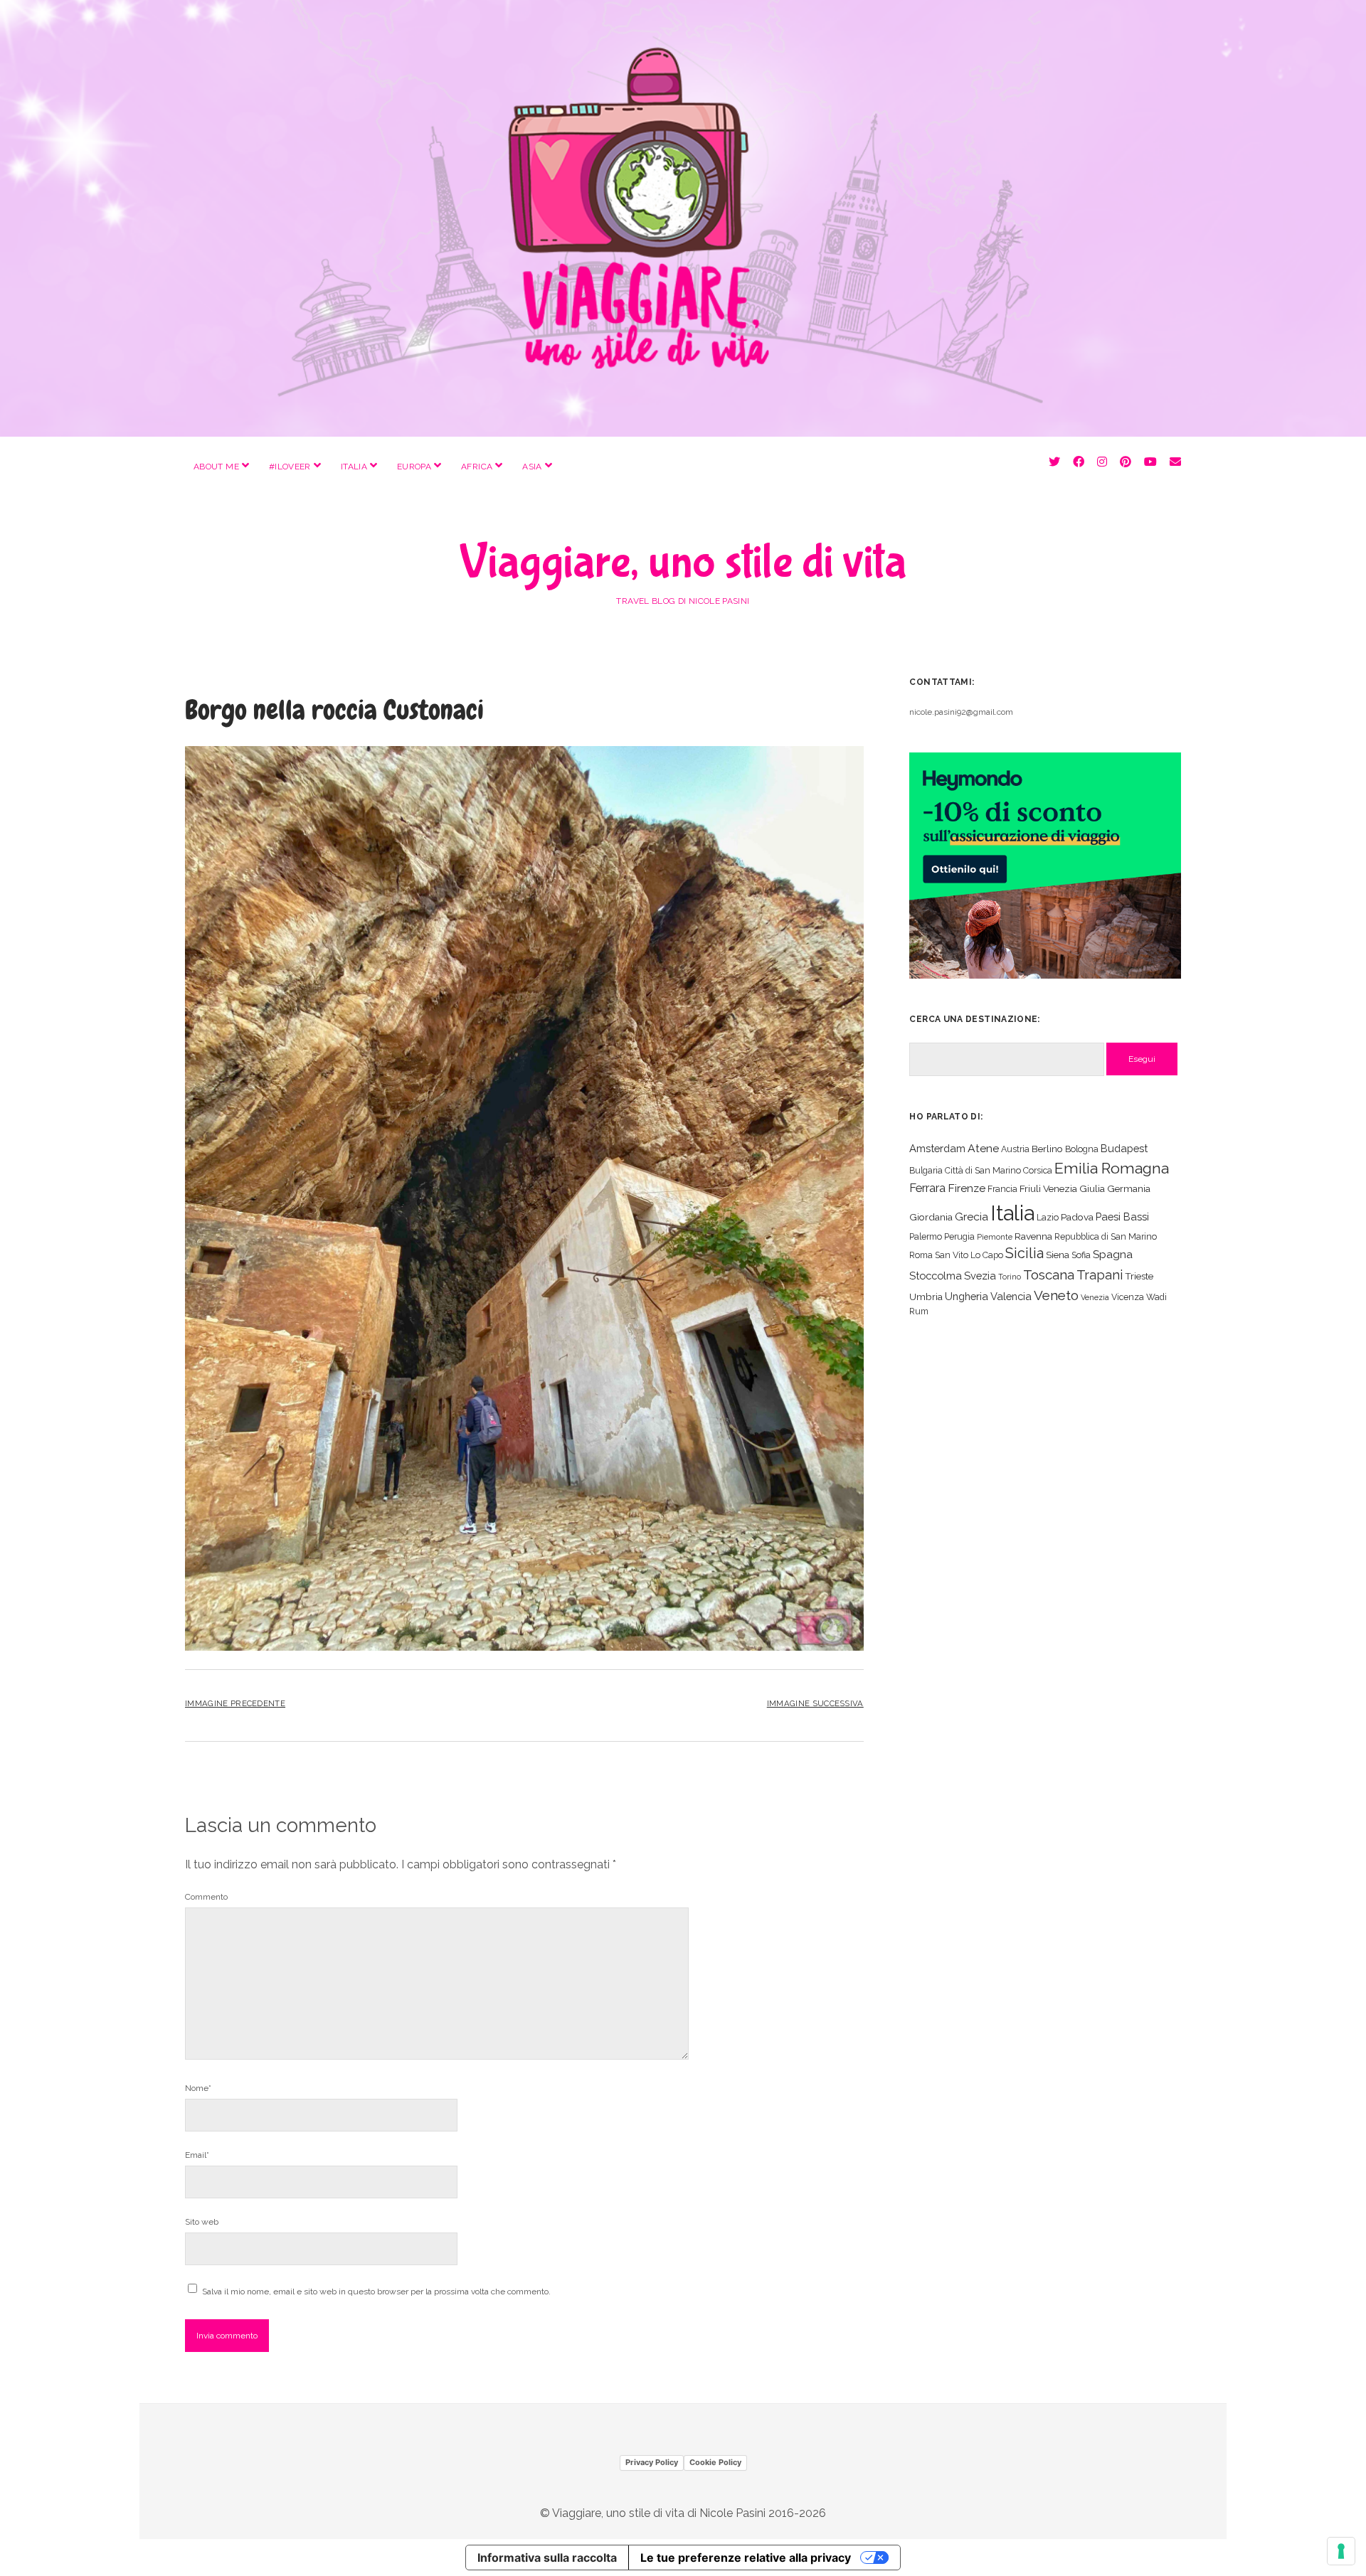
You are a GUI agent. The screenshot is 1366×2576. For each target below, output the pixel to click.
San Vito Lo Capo (969, 1255)
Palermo (926, 1236)
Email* (197, 2155)
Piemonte (995, 1237)
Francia (1002, 1189)
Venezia (1095, 1297)
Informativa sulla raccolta (547, 2558)
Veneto (1056, 1295)
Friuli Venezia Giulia (1062, 1188)
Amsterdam (937, 1148)
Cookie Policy (715, 2462)
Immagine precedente (235, 1703)
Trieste (1139, 1276)
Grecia (971, 1217)
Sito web (202, 2222)
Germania (1129, 1188)
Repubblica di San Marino (1106, 1236)
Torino (1010, 1277)
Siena (1058, 1255)
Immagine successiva (815, 1703)
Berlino (1047, 1149)
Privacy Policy (652, 2462)
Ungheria (967, 1296)
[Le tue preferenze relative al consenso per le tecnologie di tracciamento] (1341, 2551)
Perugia (959, 1236)
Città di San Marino (983, 1170)
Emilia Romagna (1112, 1168)
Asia (532, 467)
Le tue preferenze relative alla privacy (746, 2558)
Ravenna (1033, 1236)
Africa (477, 467)
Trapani (1100, 1275)
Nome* (198, 2088)
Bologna (1082, 1149)
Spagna (1113, 1254)
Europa (414, 467)
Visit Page (683, 218)
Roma (921, 1255)
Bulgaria (926, 1170)
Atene (983, 1148)
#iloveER (290, 467)
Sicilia (1024, 1253)
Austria (1015, 1149)
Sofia (1081, 1255)
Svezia (980, 1276)
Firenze (967, 1188)
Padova (1077, 1217)
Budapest (1124, 1148)
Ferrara (927, 1188)
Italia (354, 467)
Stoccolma (936, 1276)
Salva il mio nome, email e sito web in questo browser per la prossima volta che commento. (376, 2292)
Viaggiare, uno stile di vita (683, 563)
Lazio (1048, 1217)
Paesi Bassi (1122, 1217)
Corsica (1038, 1170)
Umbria (926, 1297)
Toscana (1049, 1274)
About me (216, 467)
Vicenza (1128, 1297)
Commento (206, 1897)
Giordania (931, 1217)
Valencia (1011, 1296)
